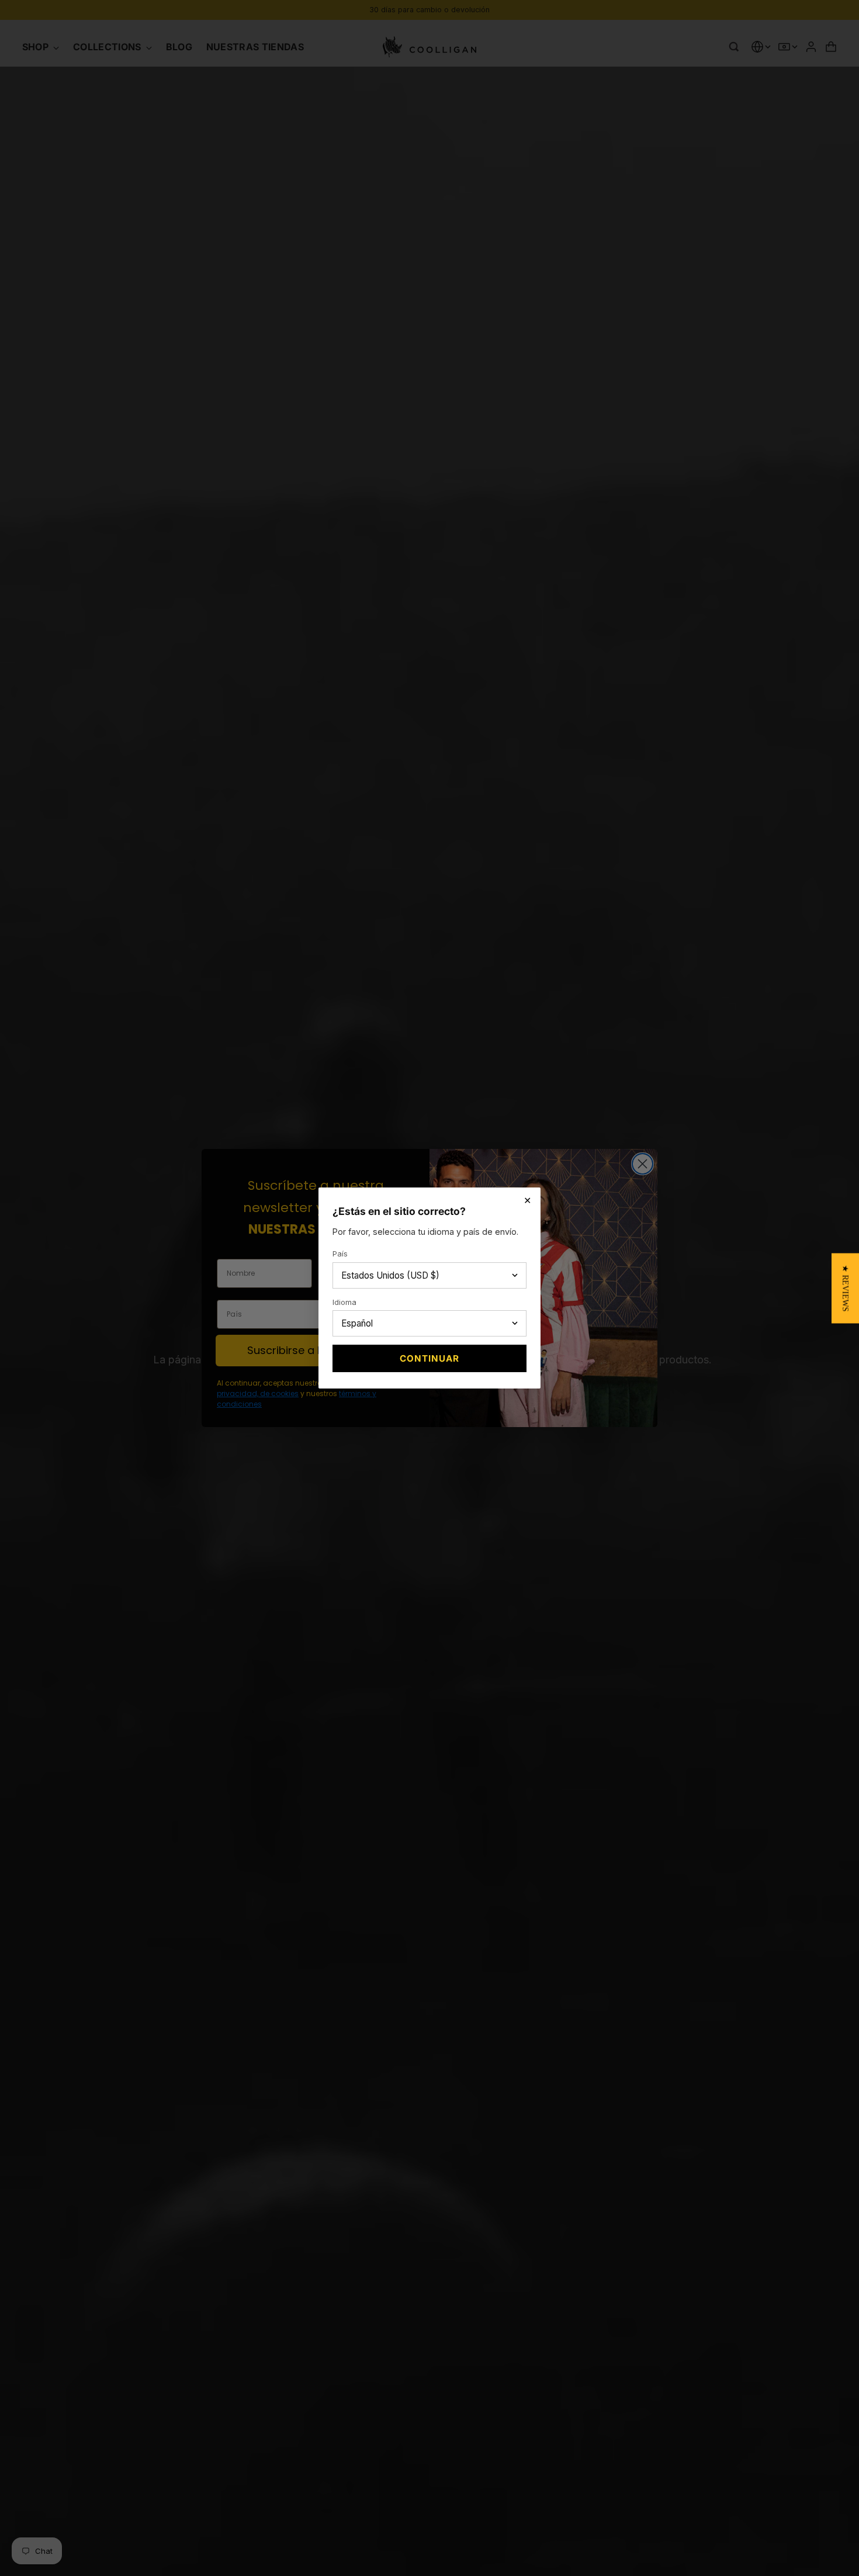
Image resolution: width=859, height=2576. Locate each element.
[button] (845, 1288)
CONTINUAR (429, 1358)
